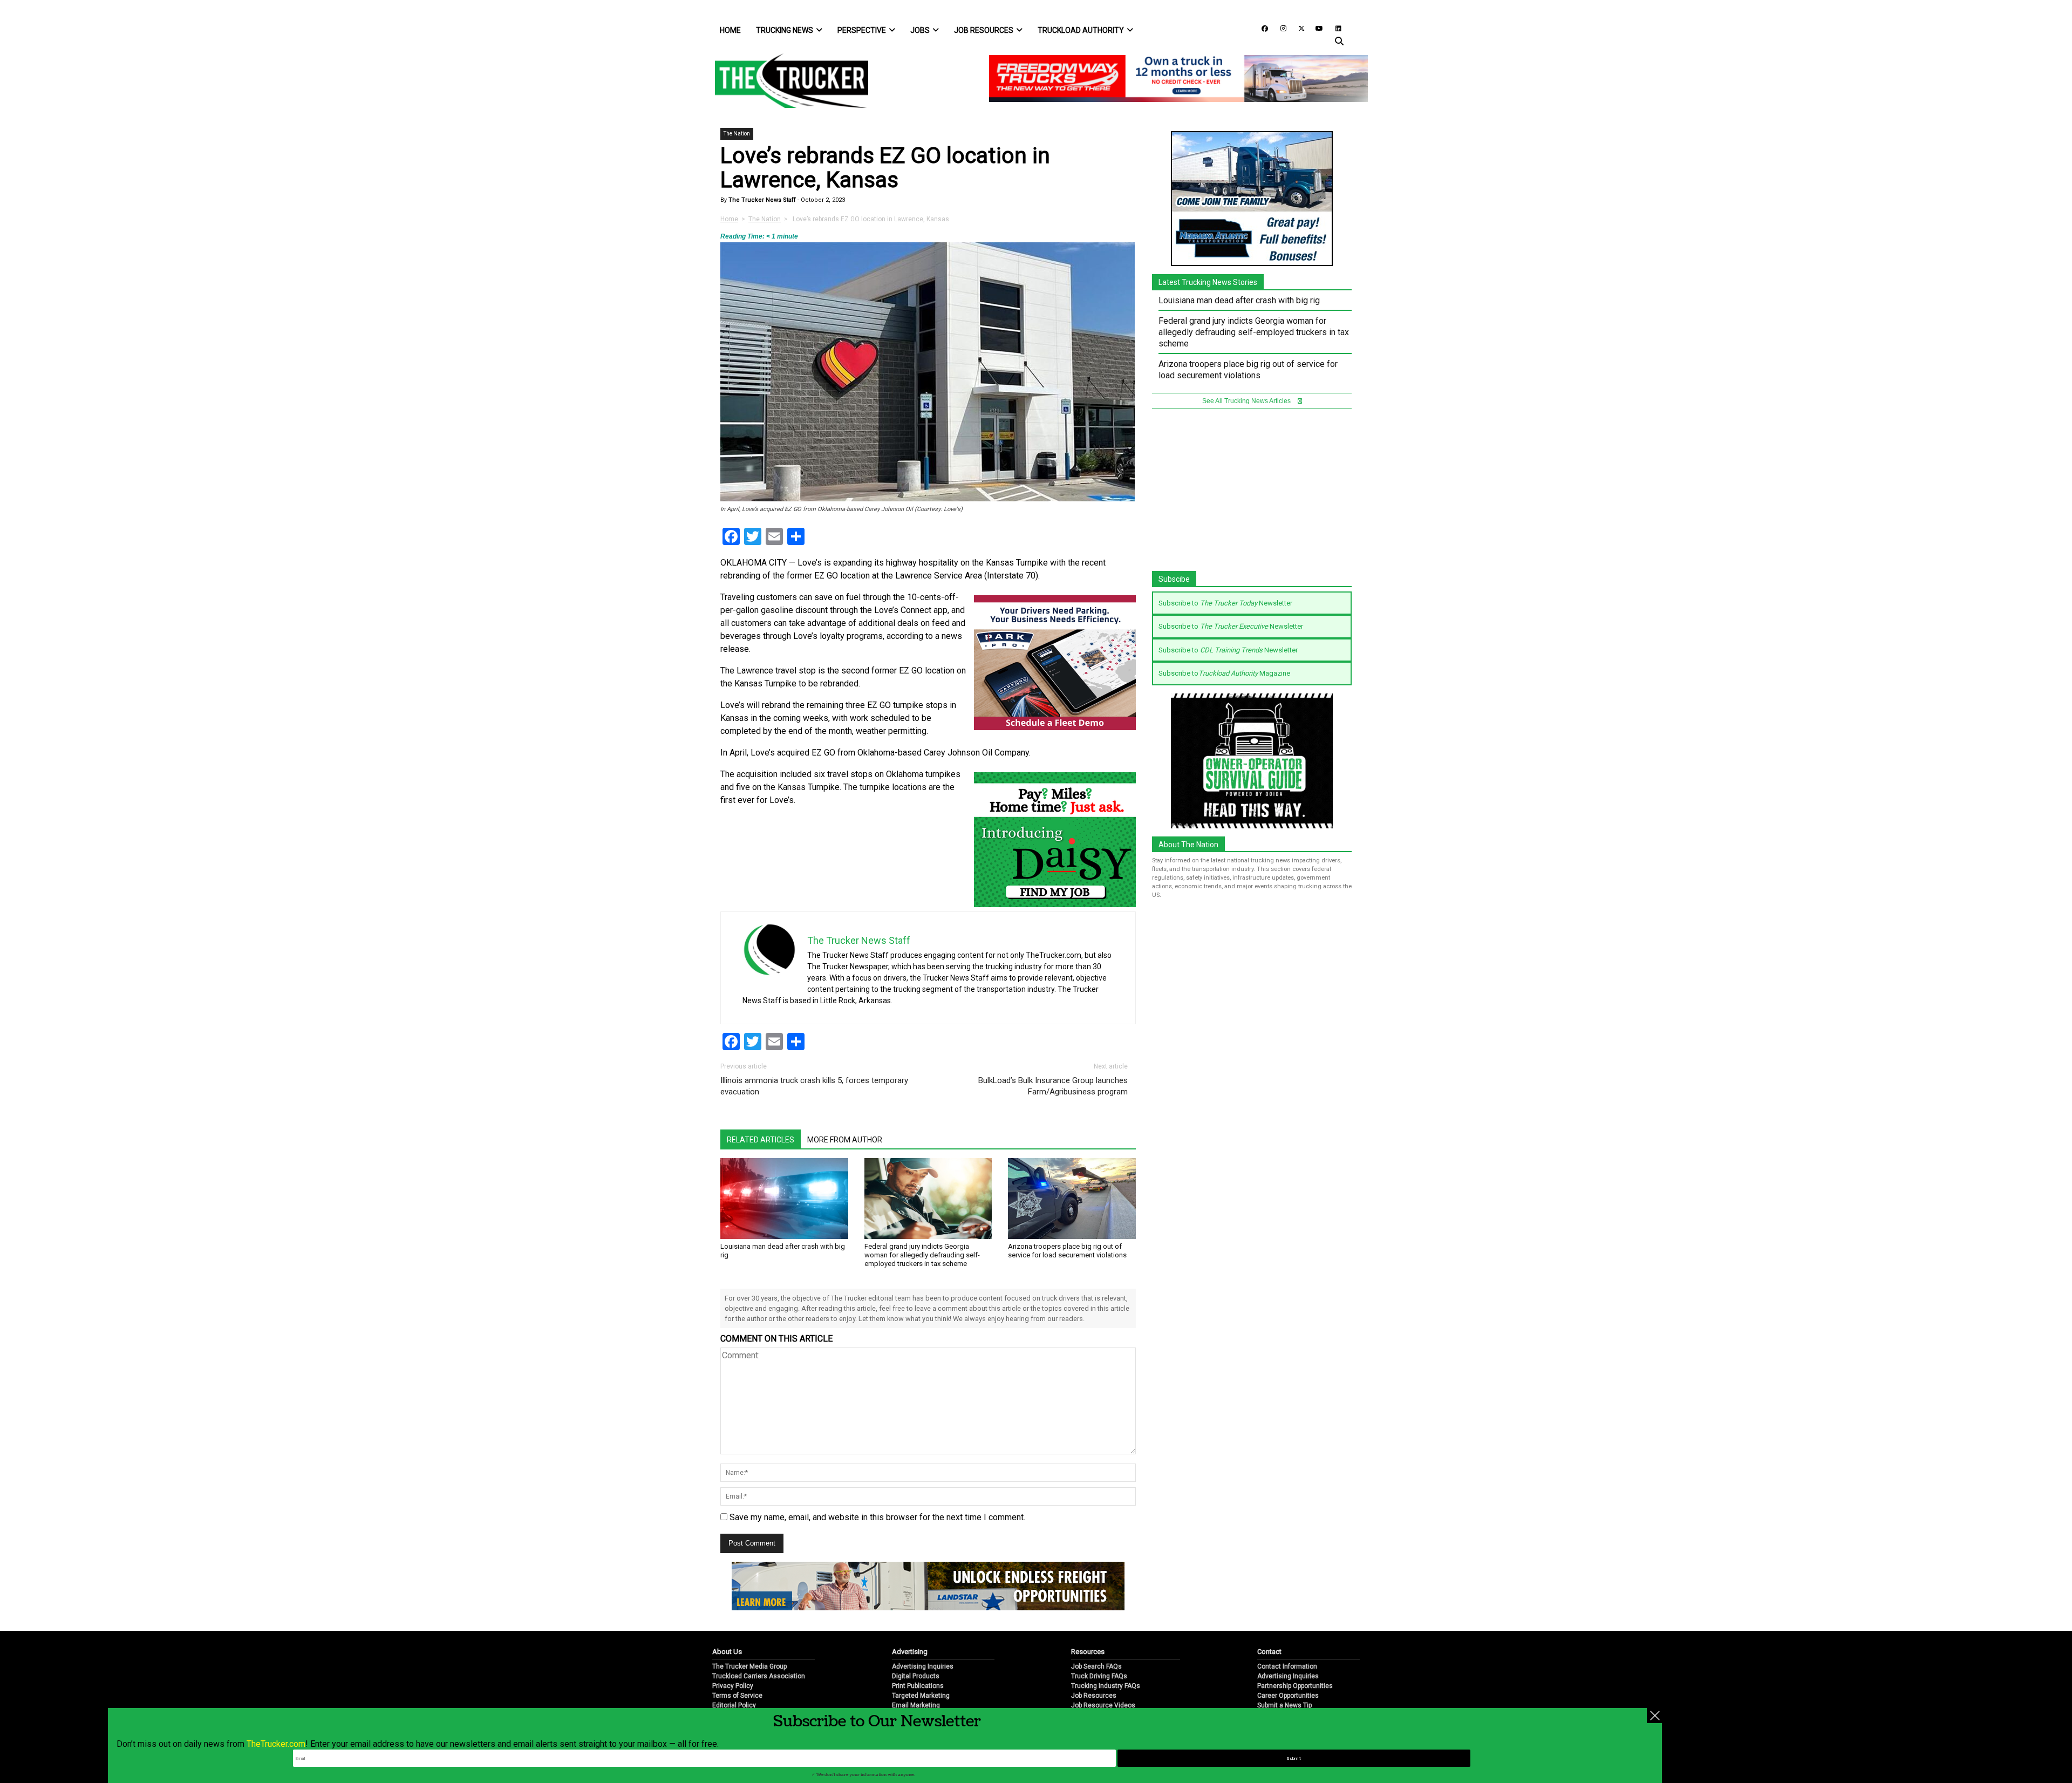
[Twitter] (1298, 28)
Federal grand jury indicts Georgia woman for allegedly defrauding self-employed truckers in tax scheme (922, 1255)
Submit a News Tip (1284, 1705)
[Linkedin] (1333, 28)
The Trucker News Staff (761, 200)
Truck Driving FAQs (1099, 1676)
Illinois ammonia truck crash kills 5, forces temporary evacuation (814, 1086)
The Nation (737, 134)
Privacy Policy (733, 1686)
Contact (1269, 1652)
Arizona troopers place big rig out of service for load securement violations (1067, 1251)
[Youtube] (1316, 28)
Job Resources (984, 30)
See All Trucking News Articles (1247, 401)
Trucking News (785, 30)
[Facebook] (1261, 28)
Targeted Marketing (921, 1696)
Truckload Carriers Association (759, 1676)
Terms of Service (737, 1696)
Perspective (862, 30)
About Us (727, 1652)
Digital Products (916, 1676)
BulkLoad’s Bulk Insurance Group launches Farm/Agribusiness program (1053, 1086)
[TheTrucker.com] (786, 81)
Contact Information (1287, 1666)
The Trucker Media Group (749, 1666)
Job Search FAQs (1096, 1666)
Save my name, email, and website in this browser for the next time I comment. (877, 1517)
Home (730, 30)
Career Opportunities (1288, 1696)
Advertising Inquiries (923, 1666)
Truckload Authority (1081, 30)
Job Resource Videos (1103, 1705)
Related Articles (761, 1140)
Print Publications (918, 1686)
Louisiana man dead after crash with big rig (1239, 300)
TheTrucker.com (276, 1744)
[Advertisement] (1252, 495)
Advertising (910, 1652)
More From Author (845, 1140)
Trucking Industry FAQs (1106, 1686)
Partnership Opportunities (1295, 1686)
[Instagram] (1279, 28)
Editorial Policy (734, 1705)
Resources (1088, 1652)
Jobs (920, 30)
